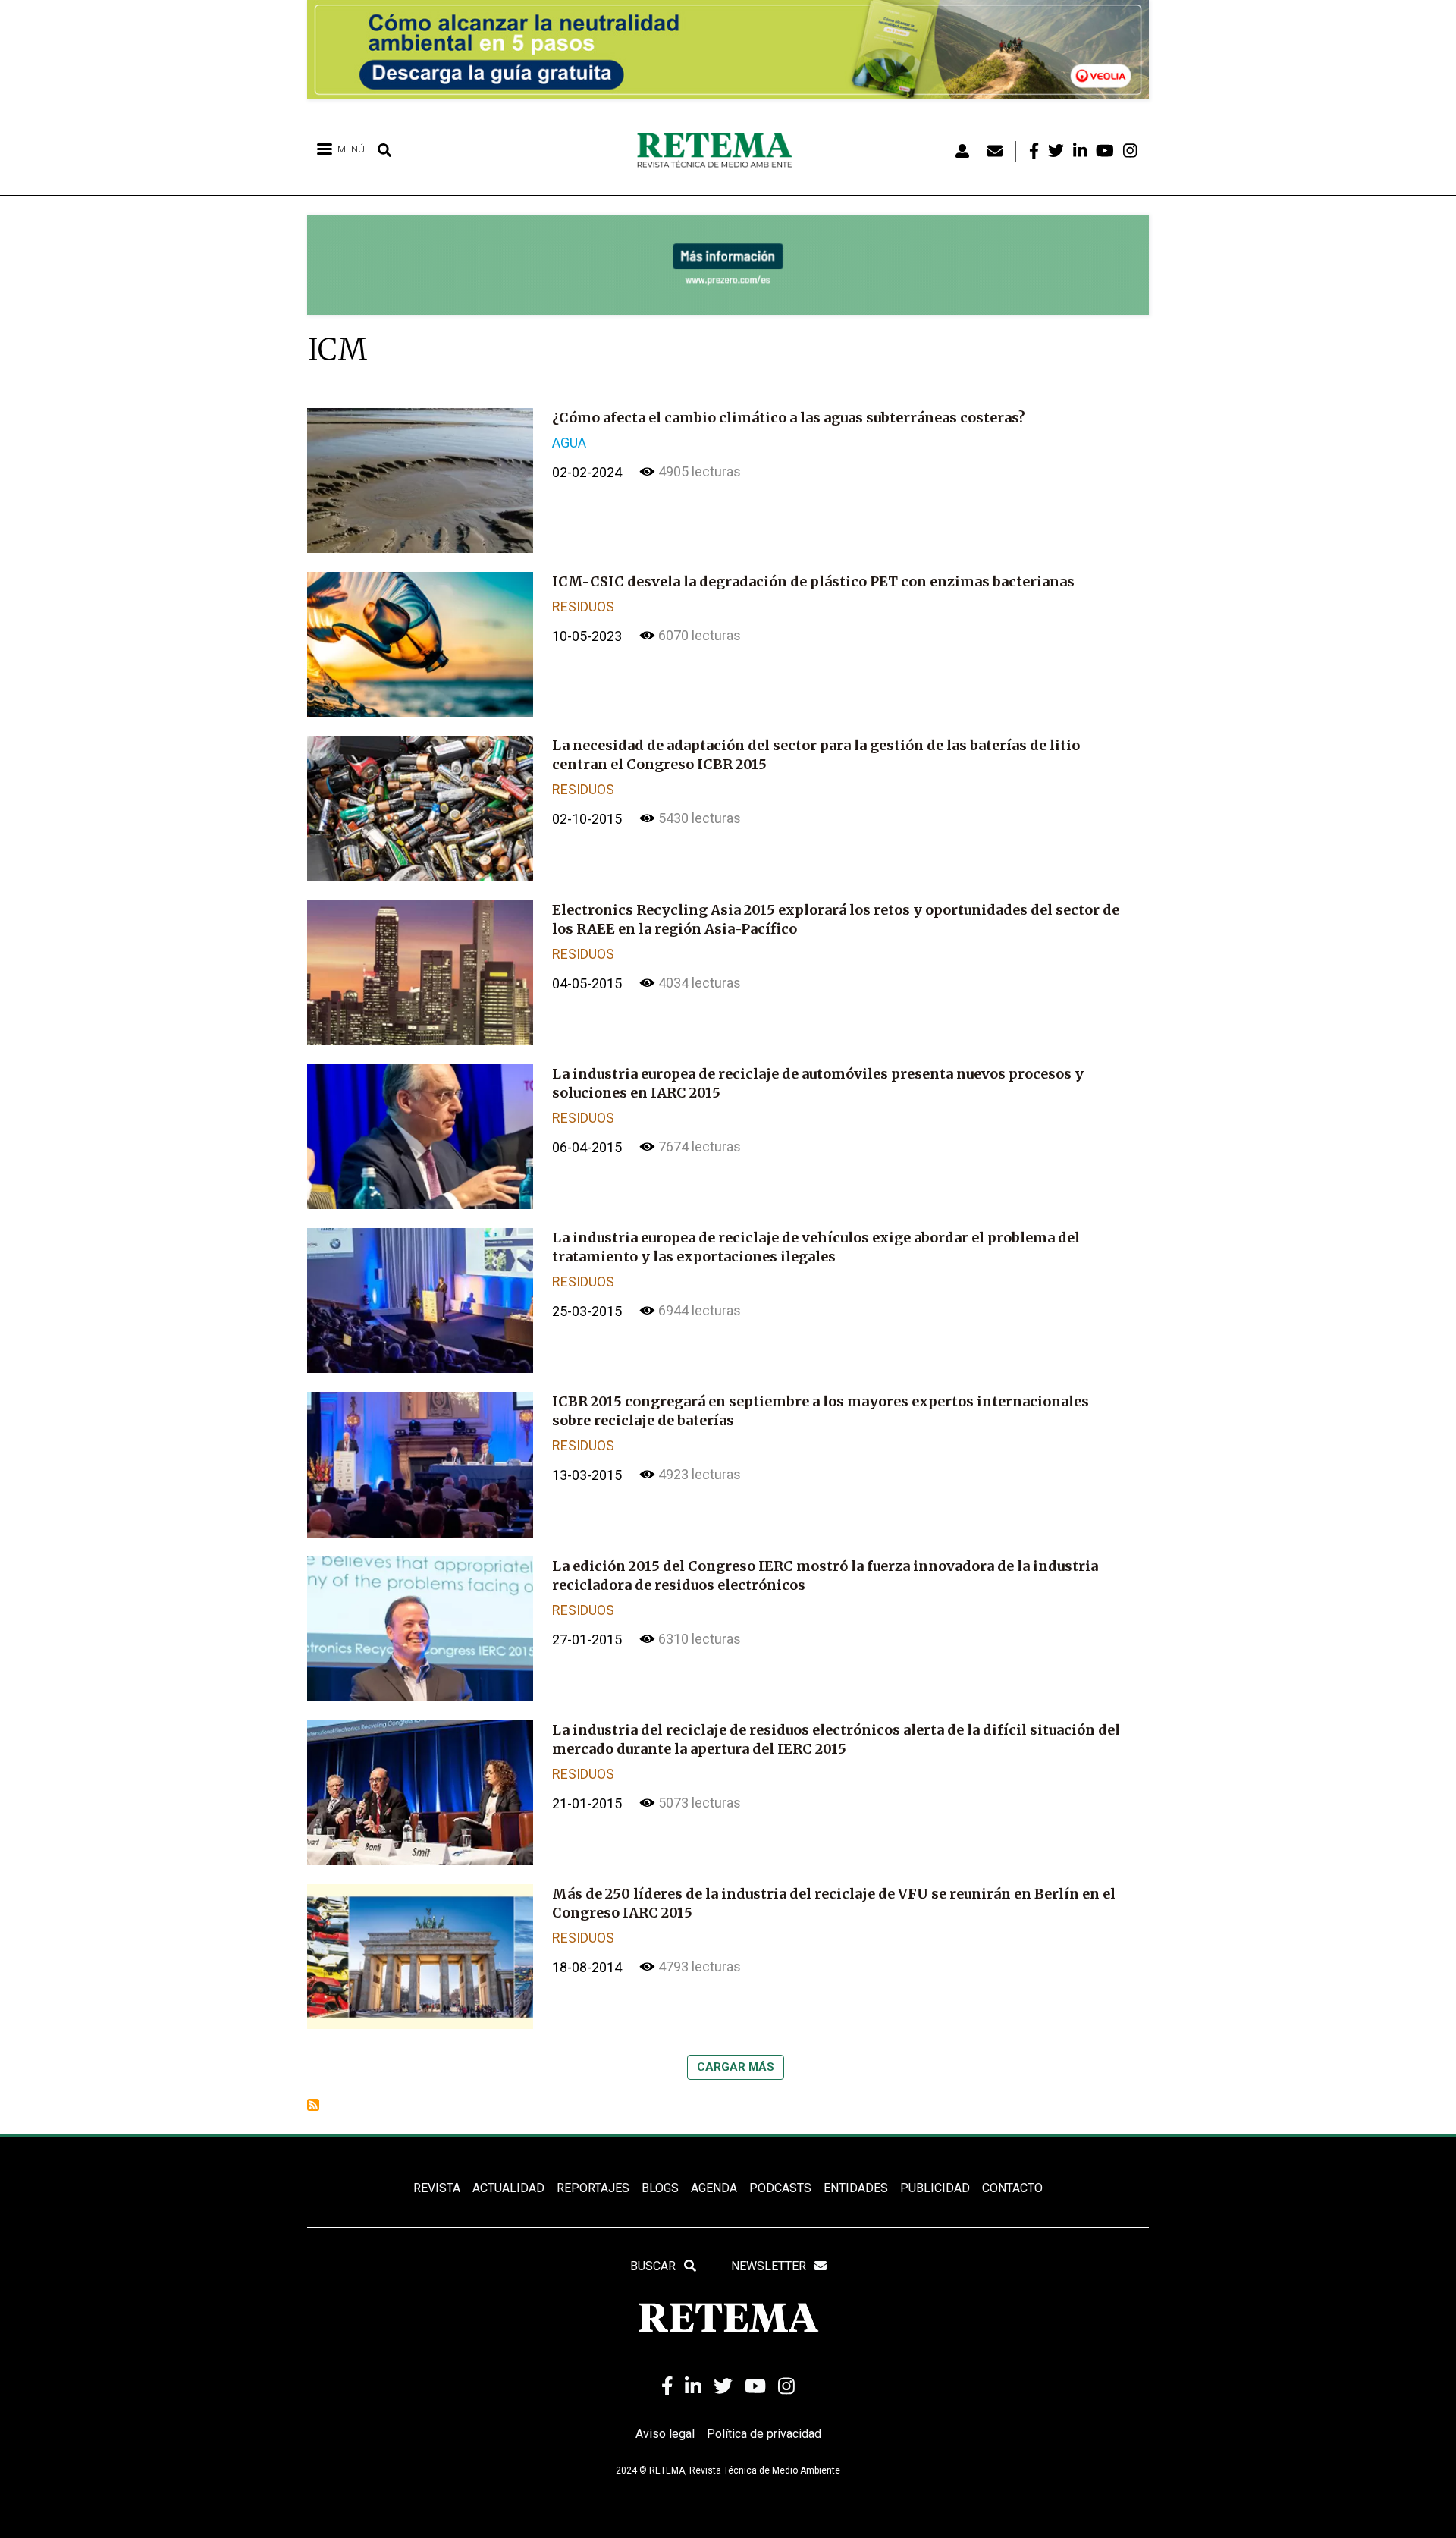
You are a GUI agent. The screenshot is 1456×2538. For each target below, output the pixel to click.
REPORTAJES (593, 2188)
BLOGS (660, 2188)
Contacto (1012, 2188)
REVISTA (437, 2188)
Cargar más (736, 2067)
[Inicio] (720, 151)
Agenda (714, 2188)
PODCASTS (780, 2188)
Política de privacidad (764, 2434)
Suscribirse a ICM (313, 2105)
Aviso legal (665, 2434)
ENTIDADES (856, 2188)
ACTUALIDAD (508, 2188)
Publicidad (935, 2188)
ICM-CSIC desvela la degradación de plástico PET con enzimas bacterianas (813, 581)
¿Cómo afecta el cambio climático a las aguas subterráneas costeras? (789, 418)
